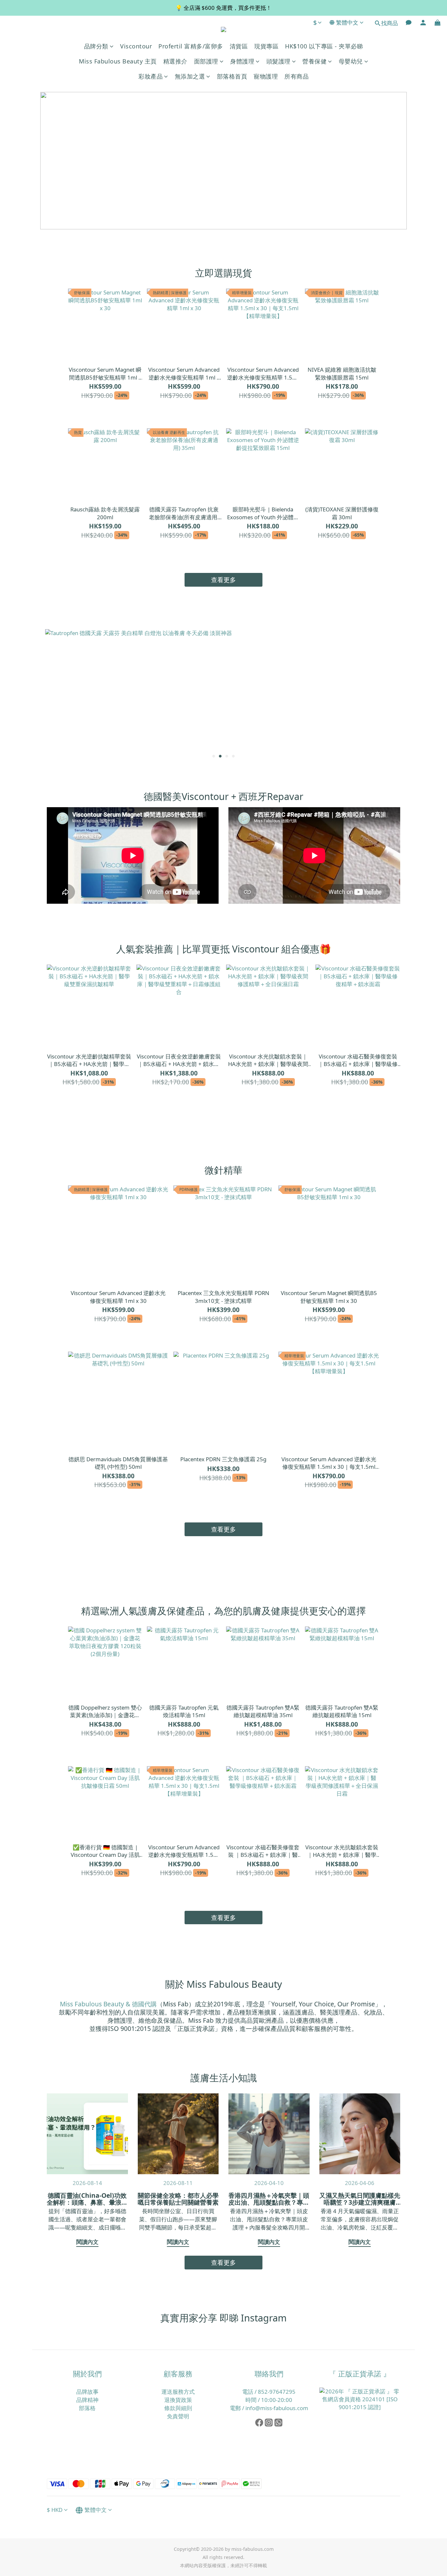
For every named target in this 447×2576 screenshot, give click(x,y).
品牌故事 (87, 2392)
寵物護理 (266, 76)
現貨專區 (266, 46)
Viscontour (136, 46)
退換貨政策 (178, 2400)
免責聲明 (178, 2416)
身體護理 (242, 61)
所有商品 (296, 76)
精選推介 (175, 61)
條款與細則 (178, 2408)
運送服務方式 (178, 2392)
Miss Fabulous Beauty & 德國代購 (108, 2004)
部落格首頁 (232, 76)
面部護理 (206, 61)
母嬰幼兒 (351, 61)
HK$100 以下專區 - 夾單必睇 (324, 46)
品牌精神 (87, 2400)
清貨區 (239, 46)
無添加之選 (190, 76)
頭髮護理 (278, 61)
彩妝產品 (151, 76)
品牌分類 (96, 46)
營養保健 (314, 61)
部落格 (87, 2408)
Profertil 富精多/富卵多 (191, 46)
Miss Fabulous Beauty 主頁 (118, 61)
